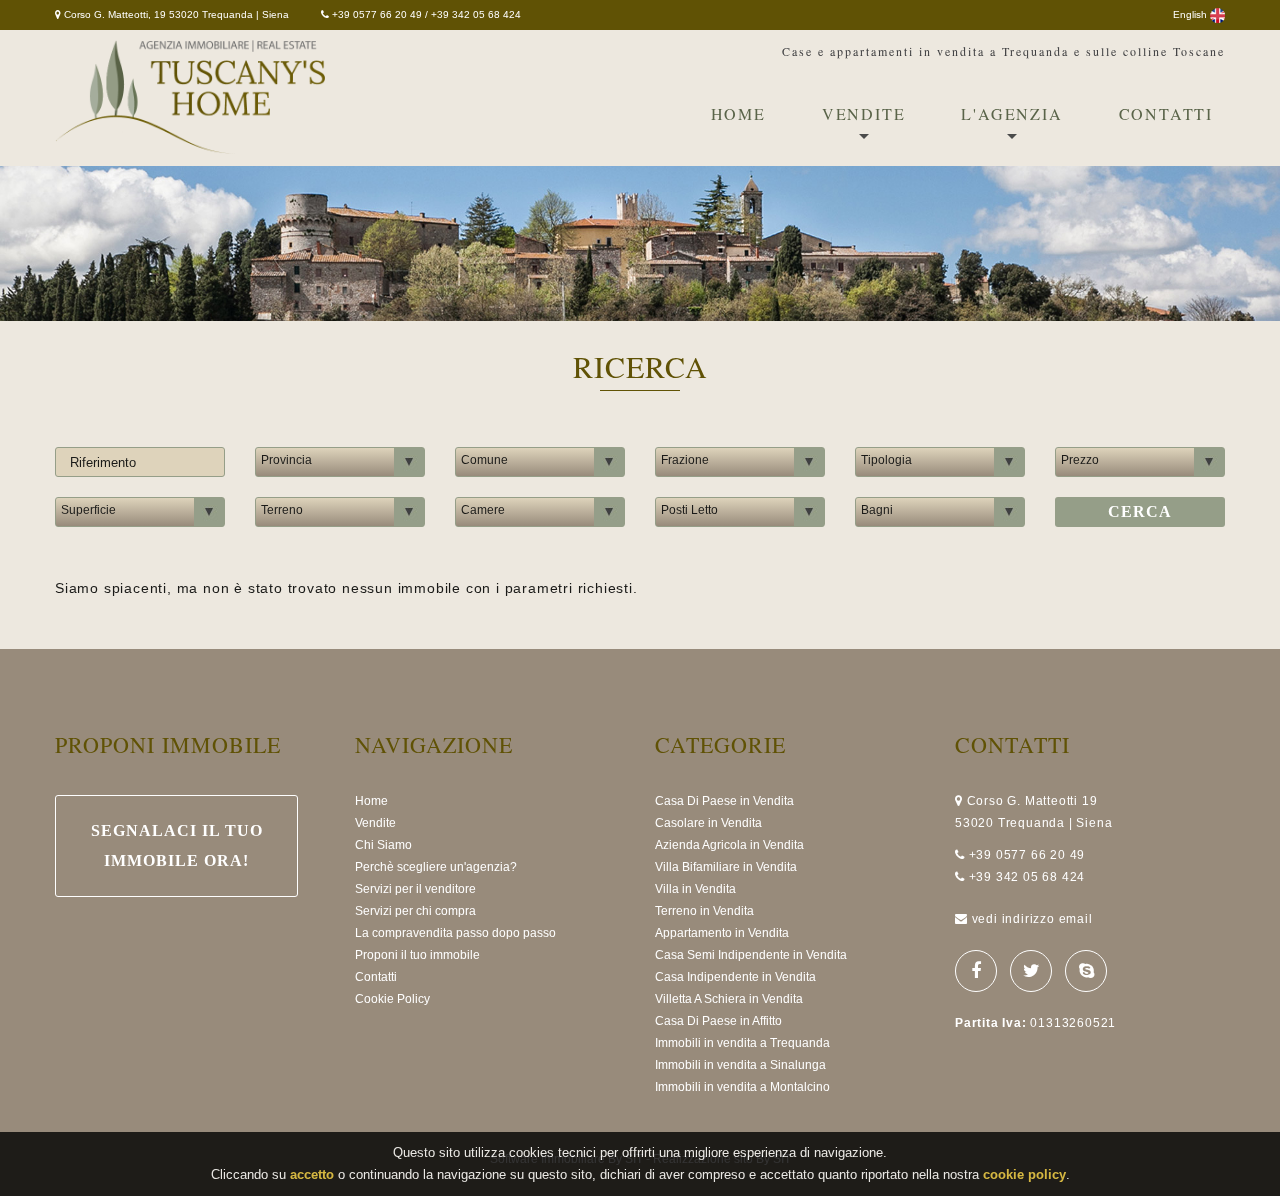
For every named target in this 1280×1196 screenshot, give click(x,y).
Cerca (1140, 511)
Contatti (1166, 113)
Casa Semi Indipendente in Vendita (751, 955)
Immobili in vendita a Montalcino (742, 1087)
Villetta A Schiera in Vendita (729, 999)
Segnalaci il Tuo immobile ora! (177, 845)
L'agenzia (1011, 113)
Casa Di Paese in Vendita (724, 801)
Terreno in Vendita (704, 911)
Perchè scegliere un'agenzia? (436, 867)
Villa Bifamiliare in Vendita (726, 867)
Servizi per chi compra (415, 911)
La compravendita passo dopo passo (455, 933)
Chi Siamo (383, 845)
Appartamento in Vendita (722, 933)
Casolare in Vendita (708, 823)
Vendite (864, 113)
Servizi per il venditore (415, 889)
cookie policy (1024, 1174)
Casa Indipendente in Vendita (735, 977)
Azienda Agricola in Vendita (729, 845)
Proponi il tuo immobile (417, 955)
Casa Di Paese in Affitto (718, 1021)
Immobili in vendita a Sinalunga (740, 1065)
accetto (312, 1174)
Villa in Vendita (695, 889)
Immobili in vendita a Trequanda (742, 1043)
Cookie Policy (392, 999)
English (1191, 14)
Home (738, 113)
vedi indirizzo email (1032, 919)
